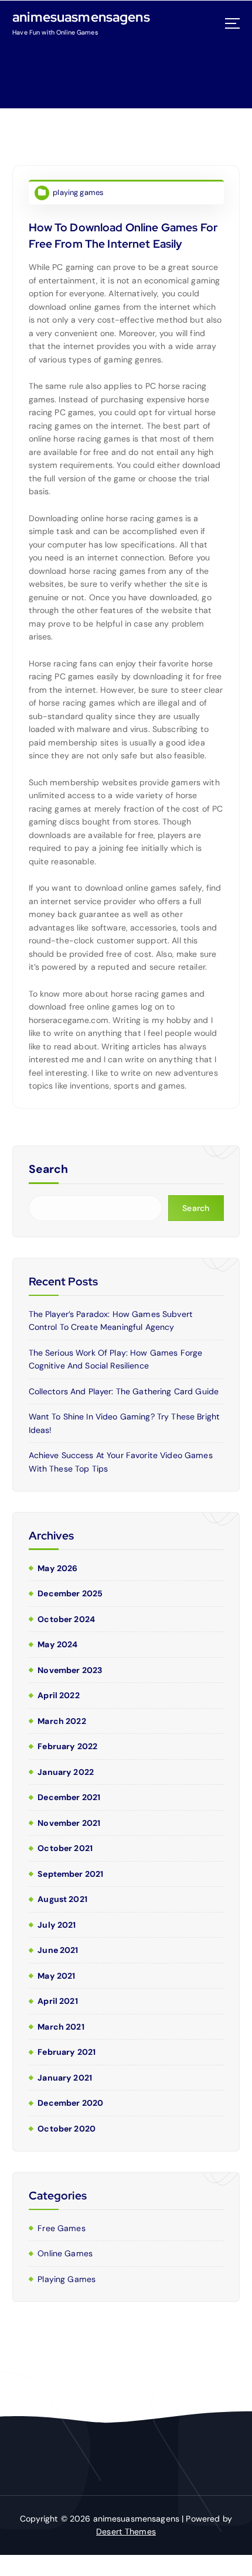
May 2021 (56, 1976)
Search (49, 1169)
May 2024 (57, 1644)
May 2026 (57, 1568)
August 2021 (62, 1899)
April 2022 (58, 1695)
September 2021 (70, 1874)
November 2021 (69, 1823)
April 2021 (57, 2001)
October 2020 (67, 2129)
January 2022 (66, 1772)
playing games (78, 192)
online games (65, 2253)
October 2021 (65, 1848)
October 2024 (66, 1619)
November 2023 (70, 1670)
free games (61, 2228)
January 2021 (65, 2078)
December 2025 (70, 1593)
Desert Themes (126, 2531)
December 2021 (69, 1797)
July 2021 (57, 1925)
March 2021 (61, 2027)
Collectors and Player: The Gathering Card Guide (124, 1391)
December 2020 (70, 2103)
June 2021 (58, 1950)
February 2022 (67, 1746)
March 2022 (62, 1721)
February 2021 (67, 2052)
